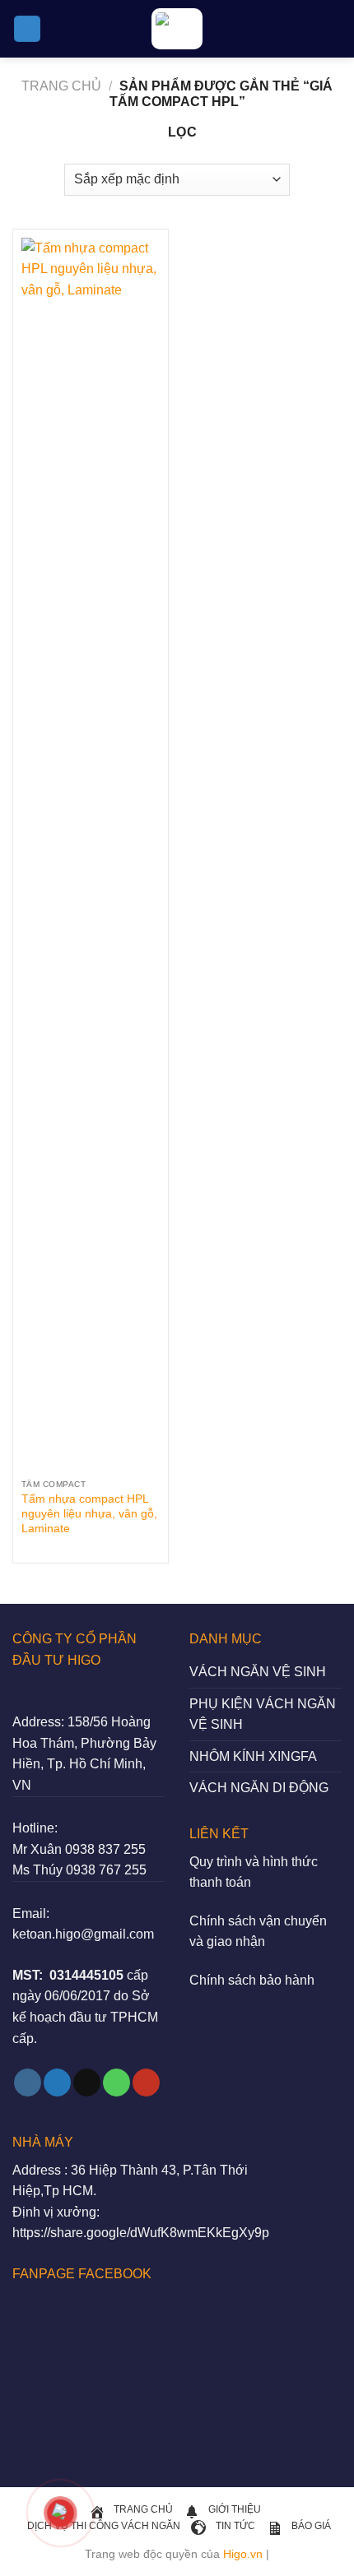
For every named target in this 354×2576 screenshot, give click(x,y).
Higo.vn (243, 2554)
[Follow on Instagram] (28, 2083)
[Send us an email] (87, 2083)
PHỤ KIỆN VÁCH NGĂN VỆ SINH (263, 1714)
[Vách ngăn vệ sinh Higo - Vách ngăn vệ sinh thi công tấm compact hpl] (177, 29)
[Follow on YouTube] (146, 2083)
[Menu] (27, 29)
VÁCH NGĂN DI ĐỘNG (259, 1788)
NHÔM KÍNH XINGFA (253, 1756)
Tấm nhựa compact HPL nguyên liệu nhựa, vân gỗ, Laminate (89, 1513)
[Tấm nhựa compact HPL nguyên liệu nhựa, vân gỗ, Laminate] (91, 855)
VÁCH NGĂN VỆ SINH (258, 1672)
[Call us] (116, 2083)
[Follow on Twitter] (57, 2083)
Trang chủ (61, 86)
